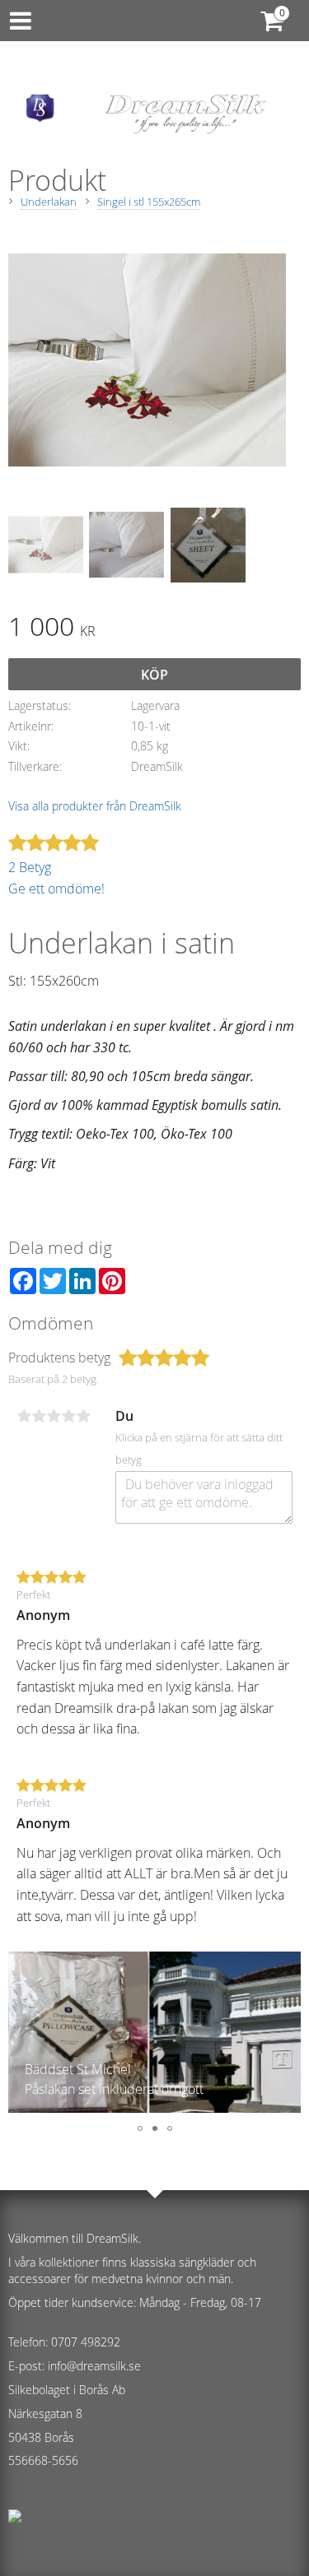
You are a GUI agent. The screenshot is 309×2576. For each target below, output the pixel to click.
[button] (21, 2034)
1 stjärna (24, 1416)
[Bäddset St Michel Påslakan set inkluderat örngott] (154, 2108)
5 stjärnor (83, 1416)
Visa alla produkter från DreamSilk (95, 806)
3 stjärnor (54, 1416)
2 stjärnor (39, 1416)
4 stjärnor (68, 1416)
